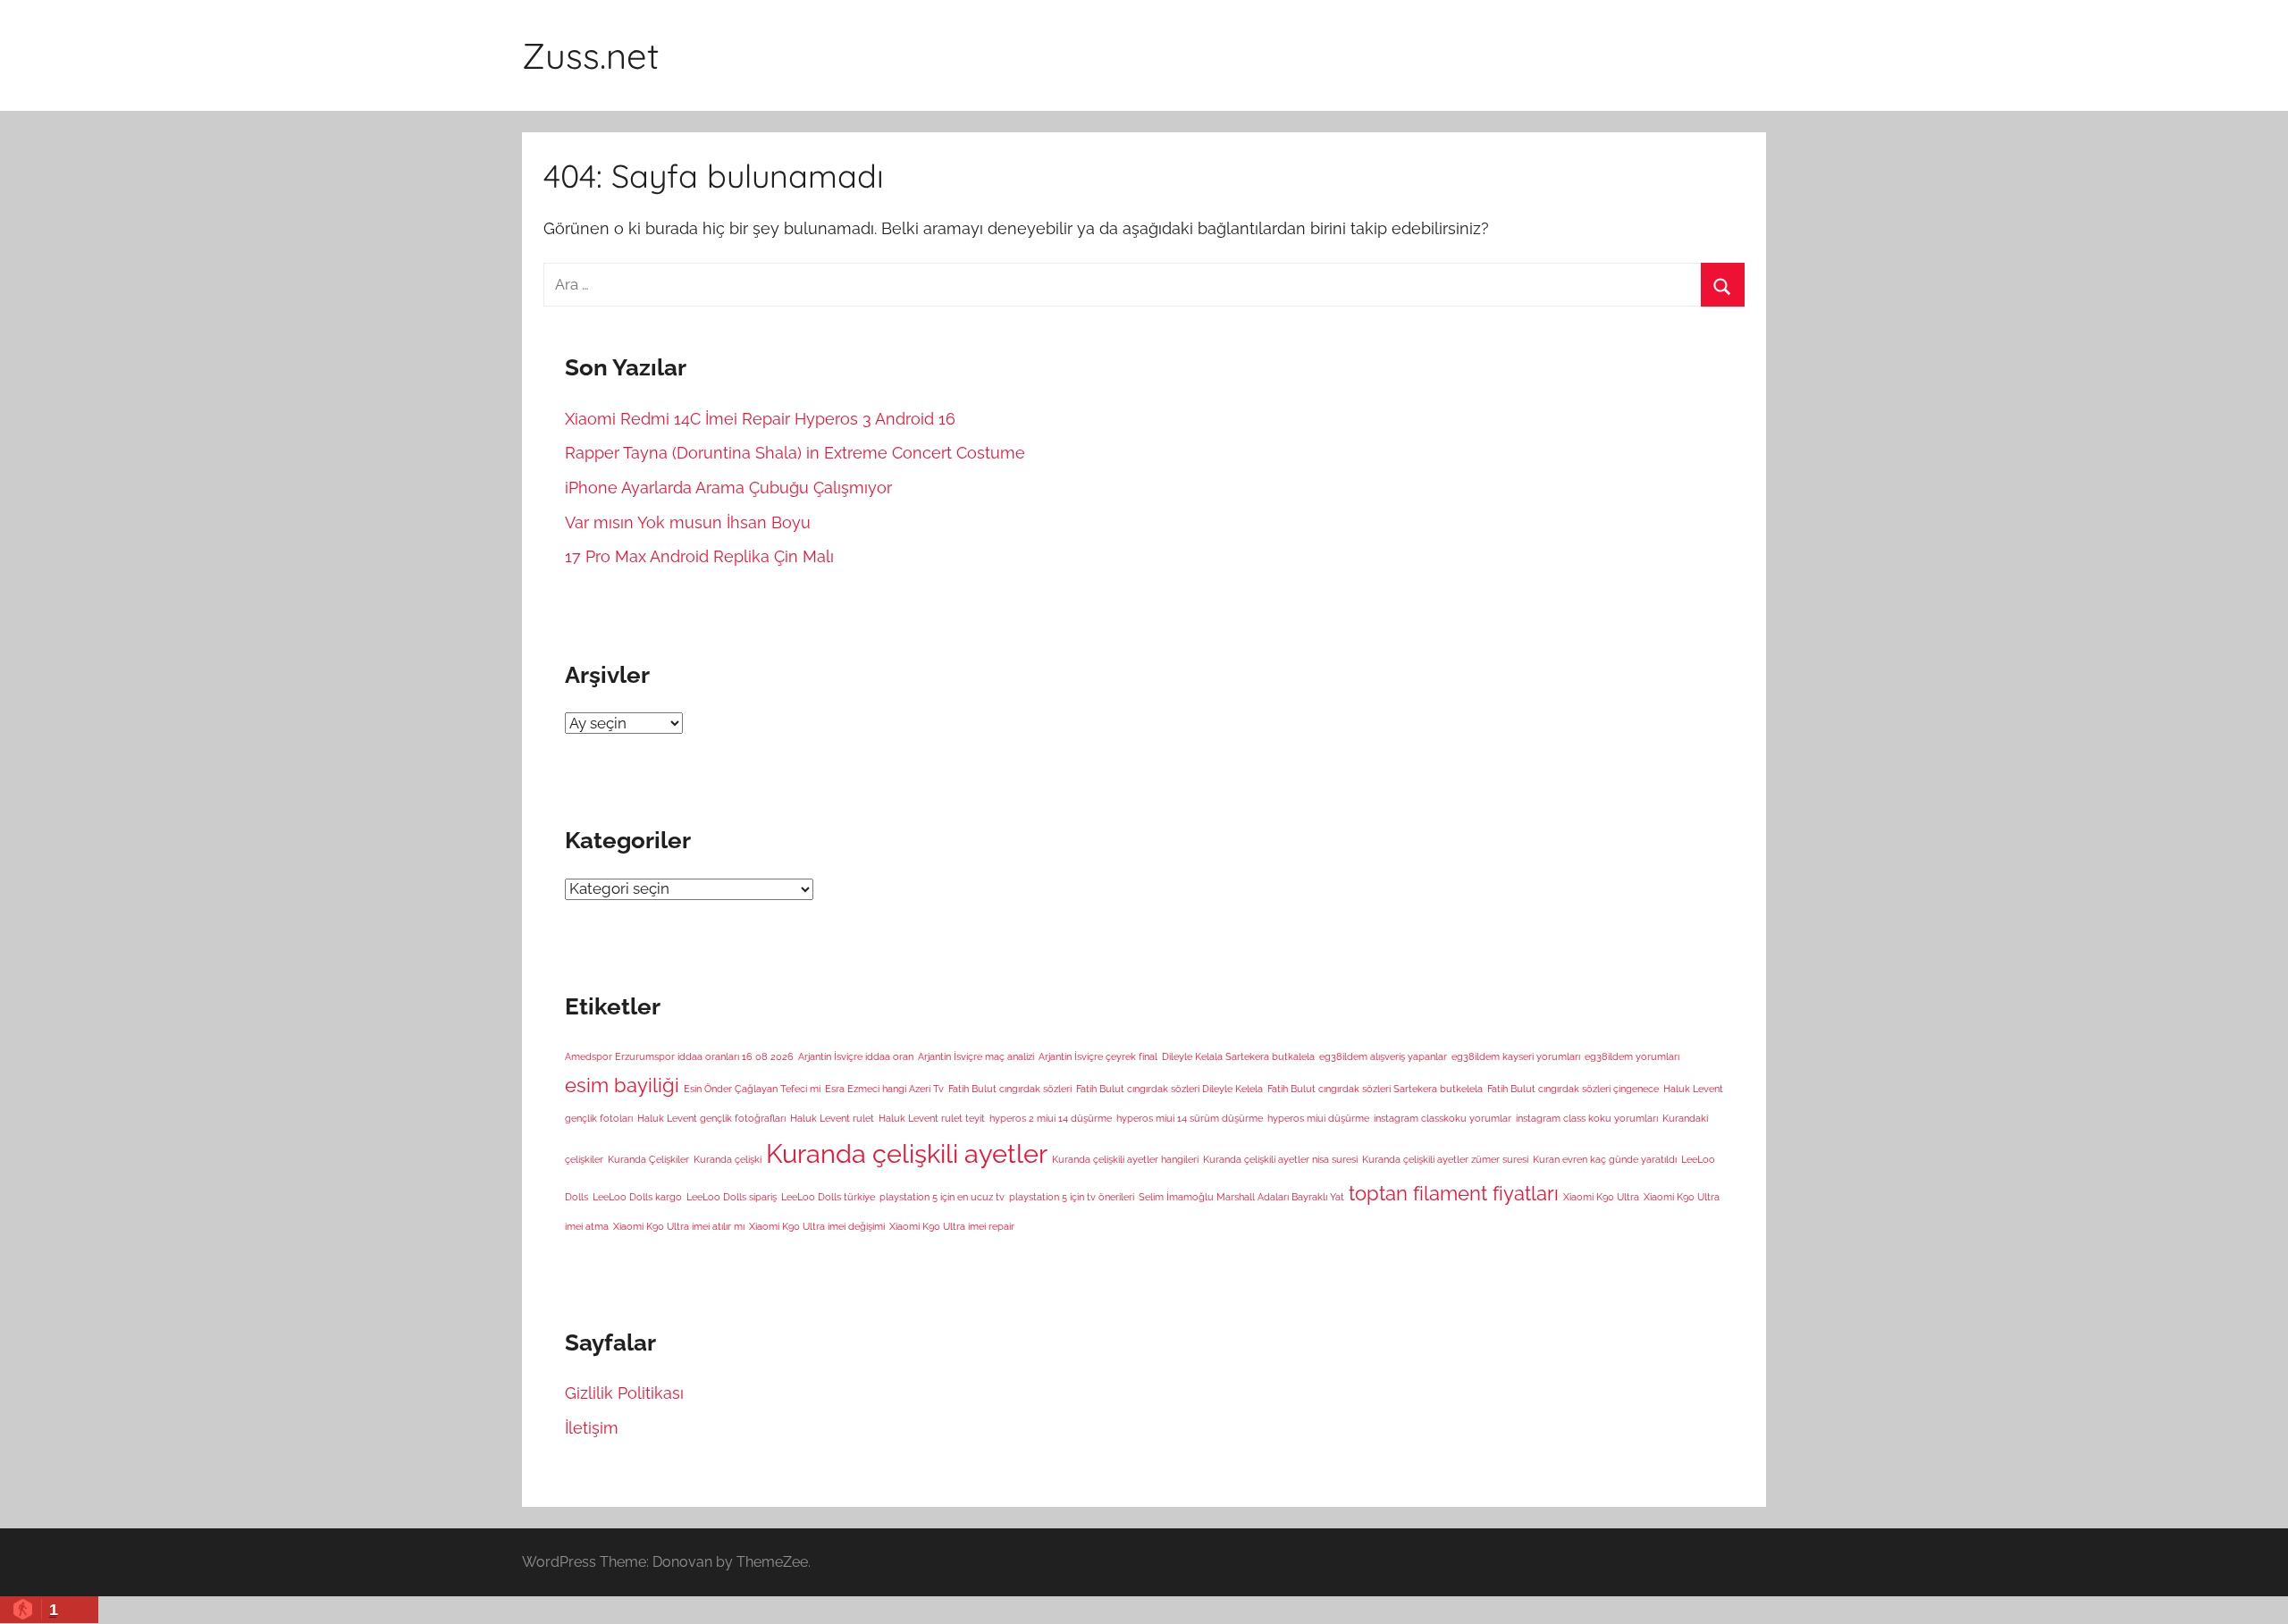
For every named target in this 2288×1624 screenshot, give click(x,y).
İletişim (592, 1428)
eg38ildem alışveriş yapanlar (1383, 1056)
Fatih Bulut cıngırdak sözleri (1010, 1089)
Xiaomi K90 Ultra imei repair (952, 1226)
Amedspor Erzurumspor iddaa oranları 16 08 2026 (679, 1056)
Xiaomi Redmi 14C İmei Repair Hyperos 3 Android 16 (760, 419)
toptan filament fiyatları (1454, 1193)
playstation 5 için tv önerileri (1072, 1197)
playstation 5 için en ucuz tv (942, 1197)
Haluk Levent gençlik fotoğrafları (711, 1118)
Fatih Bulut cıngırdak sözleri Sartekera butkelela (1375, 1089)
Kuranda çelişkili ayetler (907, 1153)
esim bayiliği (622, 1085)
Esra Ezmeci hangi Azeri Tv (884, 1089)
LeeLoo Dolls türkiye (828, 1197)
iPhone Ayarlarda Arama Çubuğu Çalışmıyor (728, 488)
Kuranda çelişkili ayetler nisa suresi (1280, 1159)
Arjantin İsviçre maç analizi (976, 1056)
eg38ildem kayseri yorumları (1516, 1056)
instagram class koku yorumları (1587, 1118)
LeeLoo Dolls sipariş (732, 1197)
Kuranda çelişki (728, 1159)
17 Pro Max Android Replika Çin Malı (699, 556)
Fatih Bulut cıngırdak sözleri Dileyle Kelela (1169, 1089)
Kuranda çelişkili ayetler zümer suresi (1445, 1159)
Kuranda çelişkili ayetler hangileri (1125, 1159)
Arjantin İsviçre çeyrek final (1098, 1056)
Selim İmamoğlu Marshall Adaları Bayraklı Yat (1241, 1197)
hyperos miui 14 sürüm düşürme (1190, 1118)
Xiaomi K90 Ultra (1601, 1197)
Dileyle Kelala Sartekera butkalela (1238, 1056)
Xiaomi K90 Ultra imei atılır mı (679, 1226)
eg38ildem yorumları (1632, 1056)
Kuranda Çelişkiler (648, 1159)
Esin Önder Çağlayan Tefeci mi (752, 1089)
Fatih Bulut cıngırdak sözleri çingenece (1573, 1089)
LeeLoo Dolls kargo (637, 1197)
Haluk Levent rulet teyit (932, 1118)
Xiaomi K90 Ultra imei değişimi (817, 1226)
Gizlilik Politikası (624, 1393)
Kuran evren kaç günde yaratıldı (1605, 1159)
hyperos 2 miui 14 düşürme (1051, 1118)
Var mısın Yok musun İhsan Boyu (688, 522)
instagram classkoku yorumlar (1443, 1118)
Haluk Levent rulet (832, 1118)
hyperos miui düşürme (1318, 1118)
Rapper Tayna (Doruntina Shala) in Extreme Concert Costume (795, 453)
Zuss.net (591, 55)
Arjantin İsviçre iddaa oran (856, 1056)
